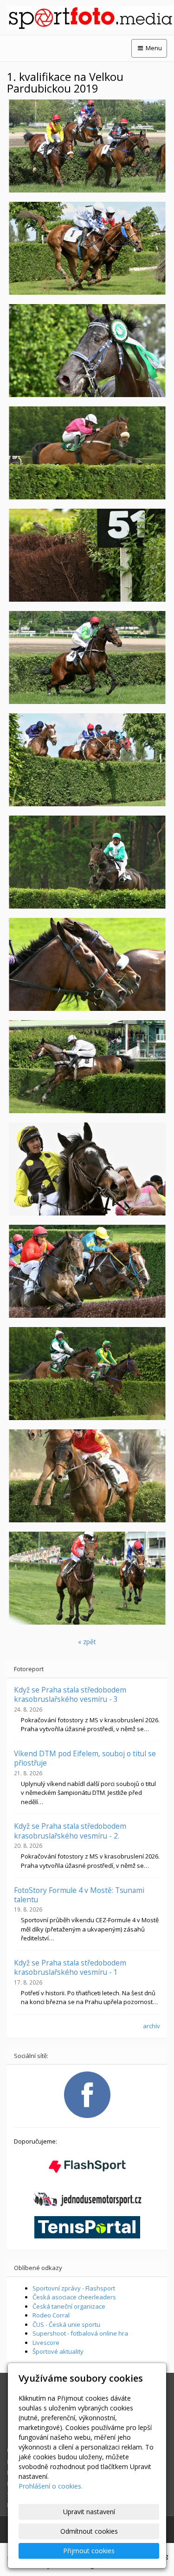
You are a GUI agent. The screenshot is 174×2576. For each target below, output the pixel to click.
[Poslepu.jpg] (87, 1067)
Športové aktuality (58, 2351)
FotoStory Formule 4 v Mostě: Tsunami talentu (79, 1895)
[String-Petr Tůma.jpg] (87, 1169)
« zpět (87, 1642)
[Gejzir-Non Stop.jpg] (87, 1271)
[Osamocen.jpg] (87, 862)
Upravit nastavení (89, 2512)
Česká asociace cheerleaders (74, 2297)
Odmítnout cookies (89, 2531)
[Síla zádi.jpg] (87, 657)
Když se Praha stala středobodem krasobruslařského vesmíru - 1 (70, 1967)
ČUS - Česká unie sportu (66, 2324)
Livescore (46, 2343)
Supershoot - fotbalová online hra (80, 2333)
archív (151, 2026)
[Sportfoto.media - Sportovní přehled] (87, 18)
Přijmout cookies (89, 2551)
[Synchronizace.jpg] (87, 248)
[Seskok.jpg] (87, 760)
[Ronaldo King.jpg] (87, 351)
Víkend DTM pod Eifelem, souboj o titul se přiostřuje (85, 1758)
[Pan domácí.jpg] (87, 555)
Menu (153, 48)
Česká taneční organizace (69, 2306)
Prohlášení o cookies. (51, 2486)
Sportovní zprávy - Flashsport (74, 2288)
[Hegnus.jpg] (87, 1374)
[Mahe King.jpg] (87, 1476)
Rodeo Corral (51, 2315)
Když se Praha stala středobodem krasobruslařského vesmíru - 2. (70, 1831)
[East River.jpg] (87, 1578)
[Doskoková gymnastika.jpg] (87, 146)
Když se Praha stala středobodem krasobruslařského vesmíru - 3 (70, 1694)
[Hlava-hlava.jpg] (87, 964)
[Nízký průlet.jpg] (87, 453)
